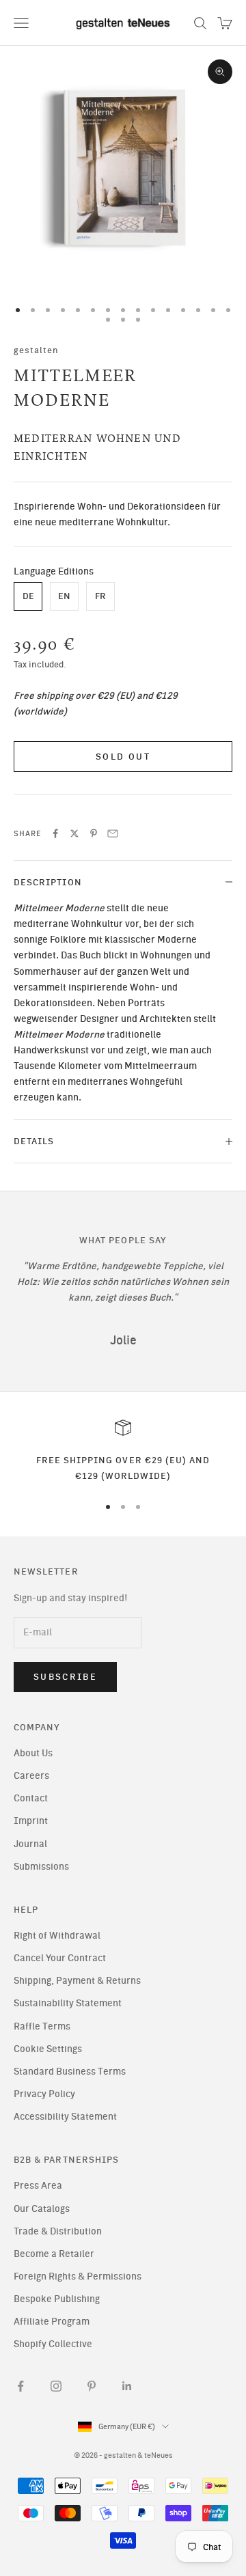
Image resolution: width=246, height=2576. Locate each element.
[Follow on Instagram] (56, 2386)
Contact (31, 1798)
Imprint (31, 1821)
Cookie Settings (48, 2049)
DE (28, 596)
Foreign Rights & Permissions (78, 2276)
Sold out (123, 757)
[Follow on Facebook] (20, 2386)
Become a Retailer (54, 2254)
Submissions (41, 1867)
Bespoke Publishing (57, 2299)
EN (64, 596)
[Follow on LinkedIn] (127, 2386)
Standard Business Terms (70, 2072)
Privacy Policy (44, 2094)
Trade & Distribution (58, 2231)
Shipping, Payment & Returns (77, 1981)
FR (100, 596)
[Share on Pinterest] (94, 833)
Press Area (38, 2186)
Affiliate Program (52, 2322)
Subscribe (65, 1677)
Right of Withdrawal (57, 1936)
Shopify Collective (53, 2344)
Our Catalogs (42, 2209)
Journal (30, 1844)
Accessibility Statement (65, 2117)
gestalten (37, 350)
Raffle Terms (42, 2026)
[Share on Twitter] (74, 833)
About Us (33, 1753)
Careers (31, 1776)
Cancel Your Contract (60, 1958)
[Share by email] (113, 833)
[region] (123, 1451)
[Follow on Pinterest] (92, 2386)
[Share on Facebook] (55, 833)
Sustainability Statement (68, 2003)
